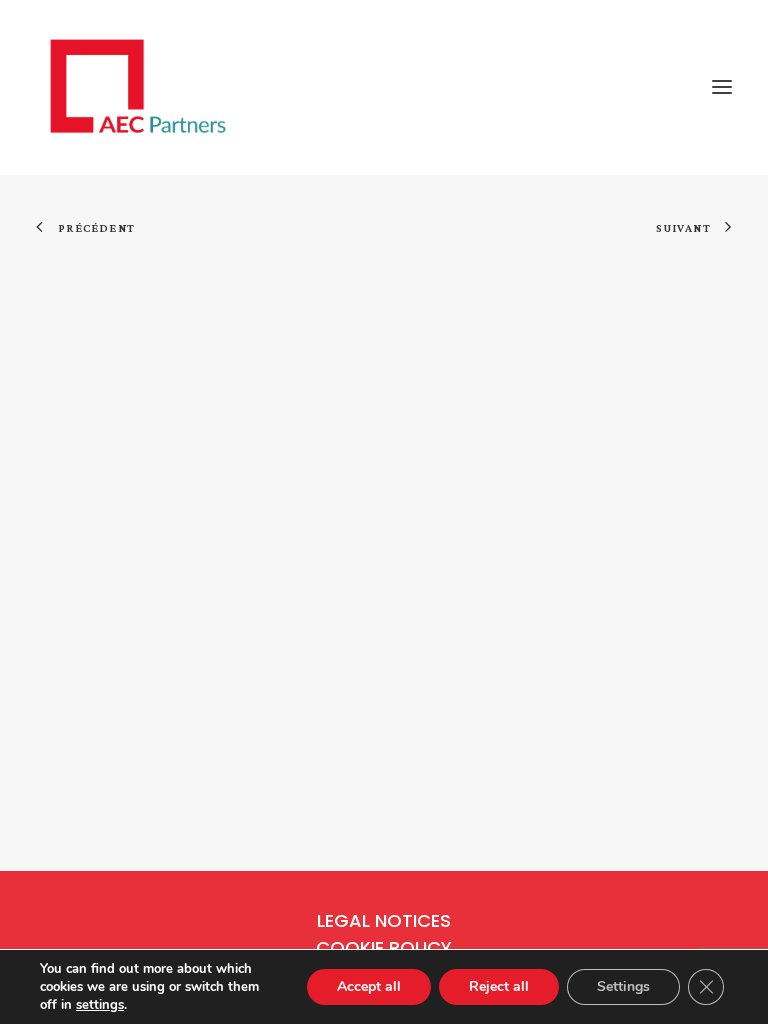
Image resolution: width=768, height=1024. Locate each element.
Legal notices (384, 920)
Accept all (369, 986)
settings (100, 1005)
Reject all (499, 986)
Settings (623, 986)
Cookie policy (384, 947)
